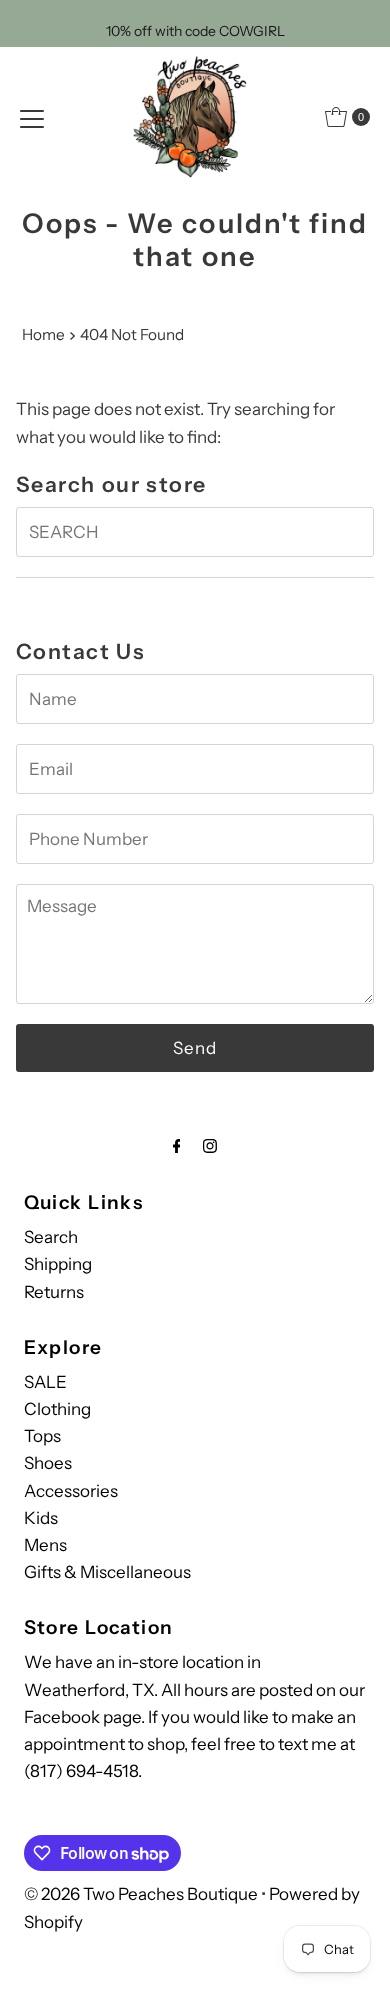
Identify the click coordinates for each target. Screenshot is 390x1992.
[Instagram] (210, 1145)
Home (43, 334)
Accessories (71, 1491)
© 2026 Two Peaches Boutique (141, 1894)
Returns (54, 1292)
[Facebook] (177, 1145)
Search (51, 1237)
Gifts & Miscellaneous (107, 1572)
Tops (42, 1436)
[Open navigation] (32, 117)
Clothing (57, 1409)
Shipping (58, 1264)
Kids (41, 1518)
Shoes (48, 1463)
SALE (45, 1382)
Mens (45, 1545)
